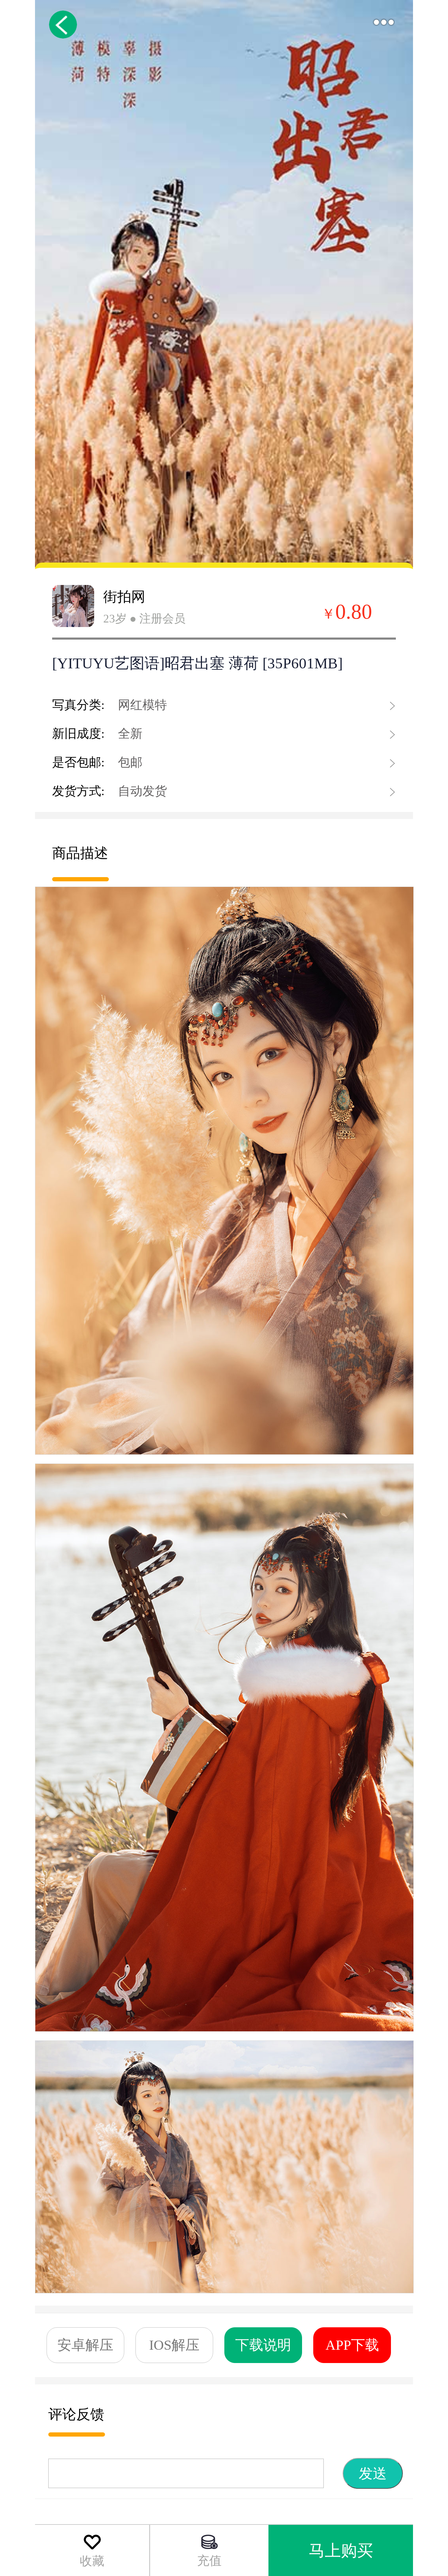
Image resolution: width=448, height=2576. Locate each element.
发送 (373, 2473)
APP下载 (352, 2345)
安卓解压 (85, 2345)
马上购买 (341, 2551)
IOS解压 (174, 2345)
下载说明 (263, 2345)
